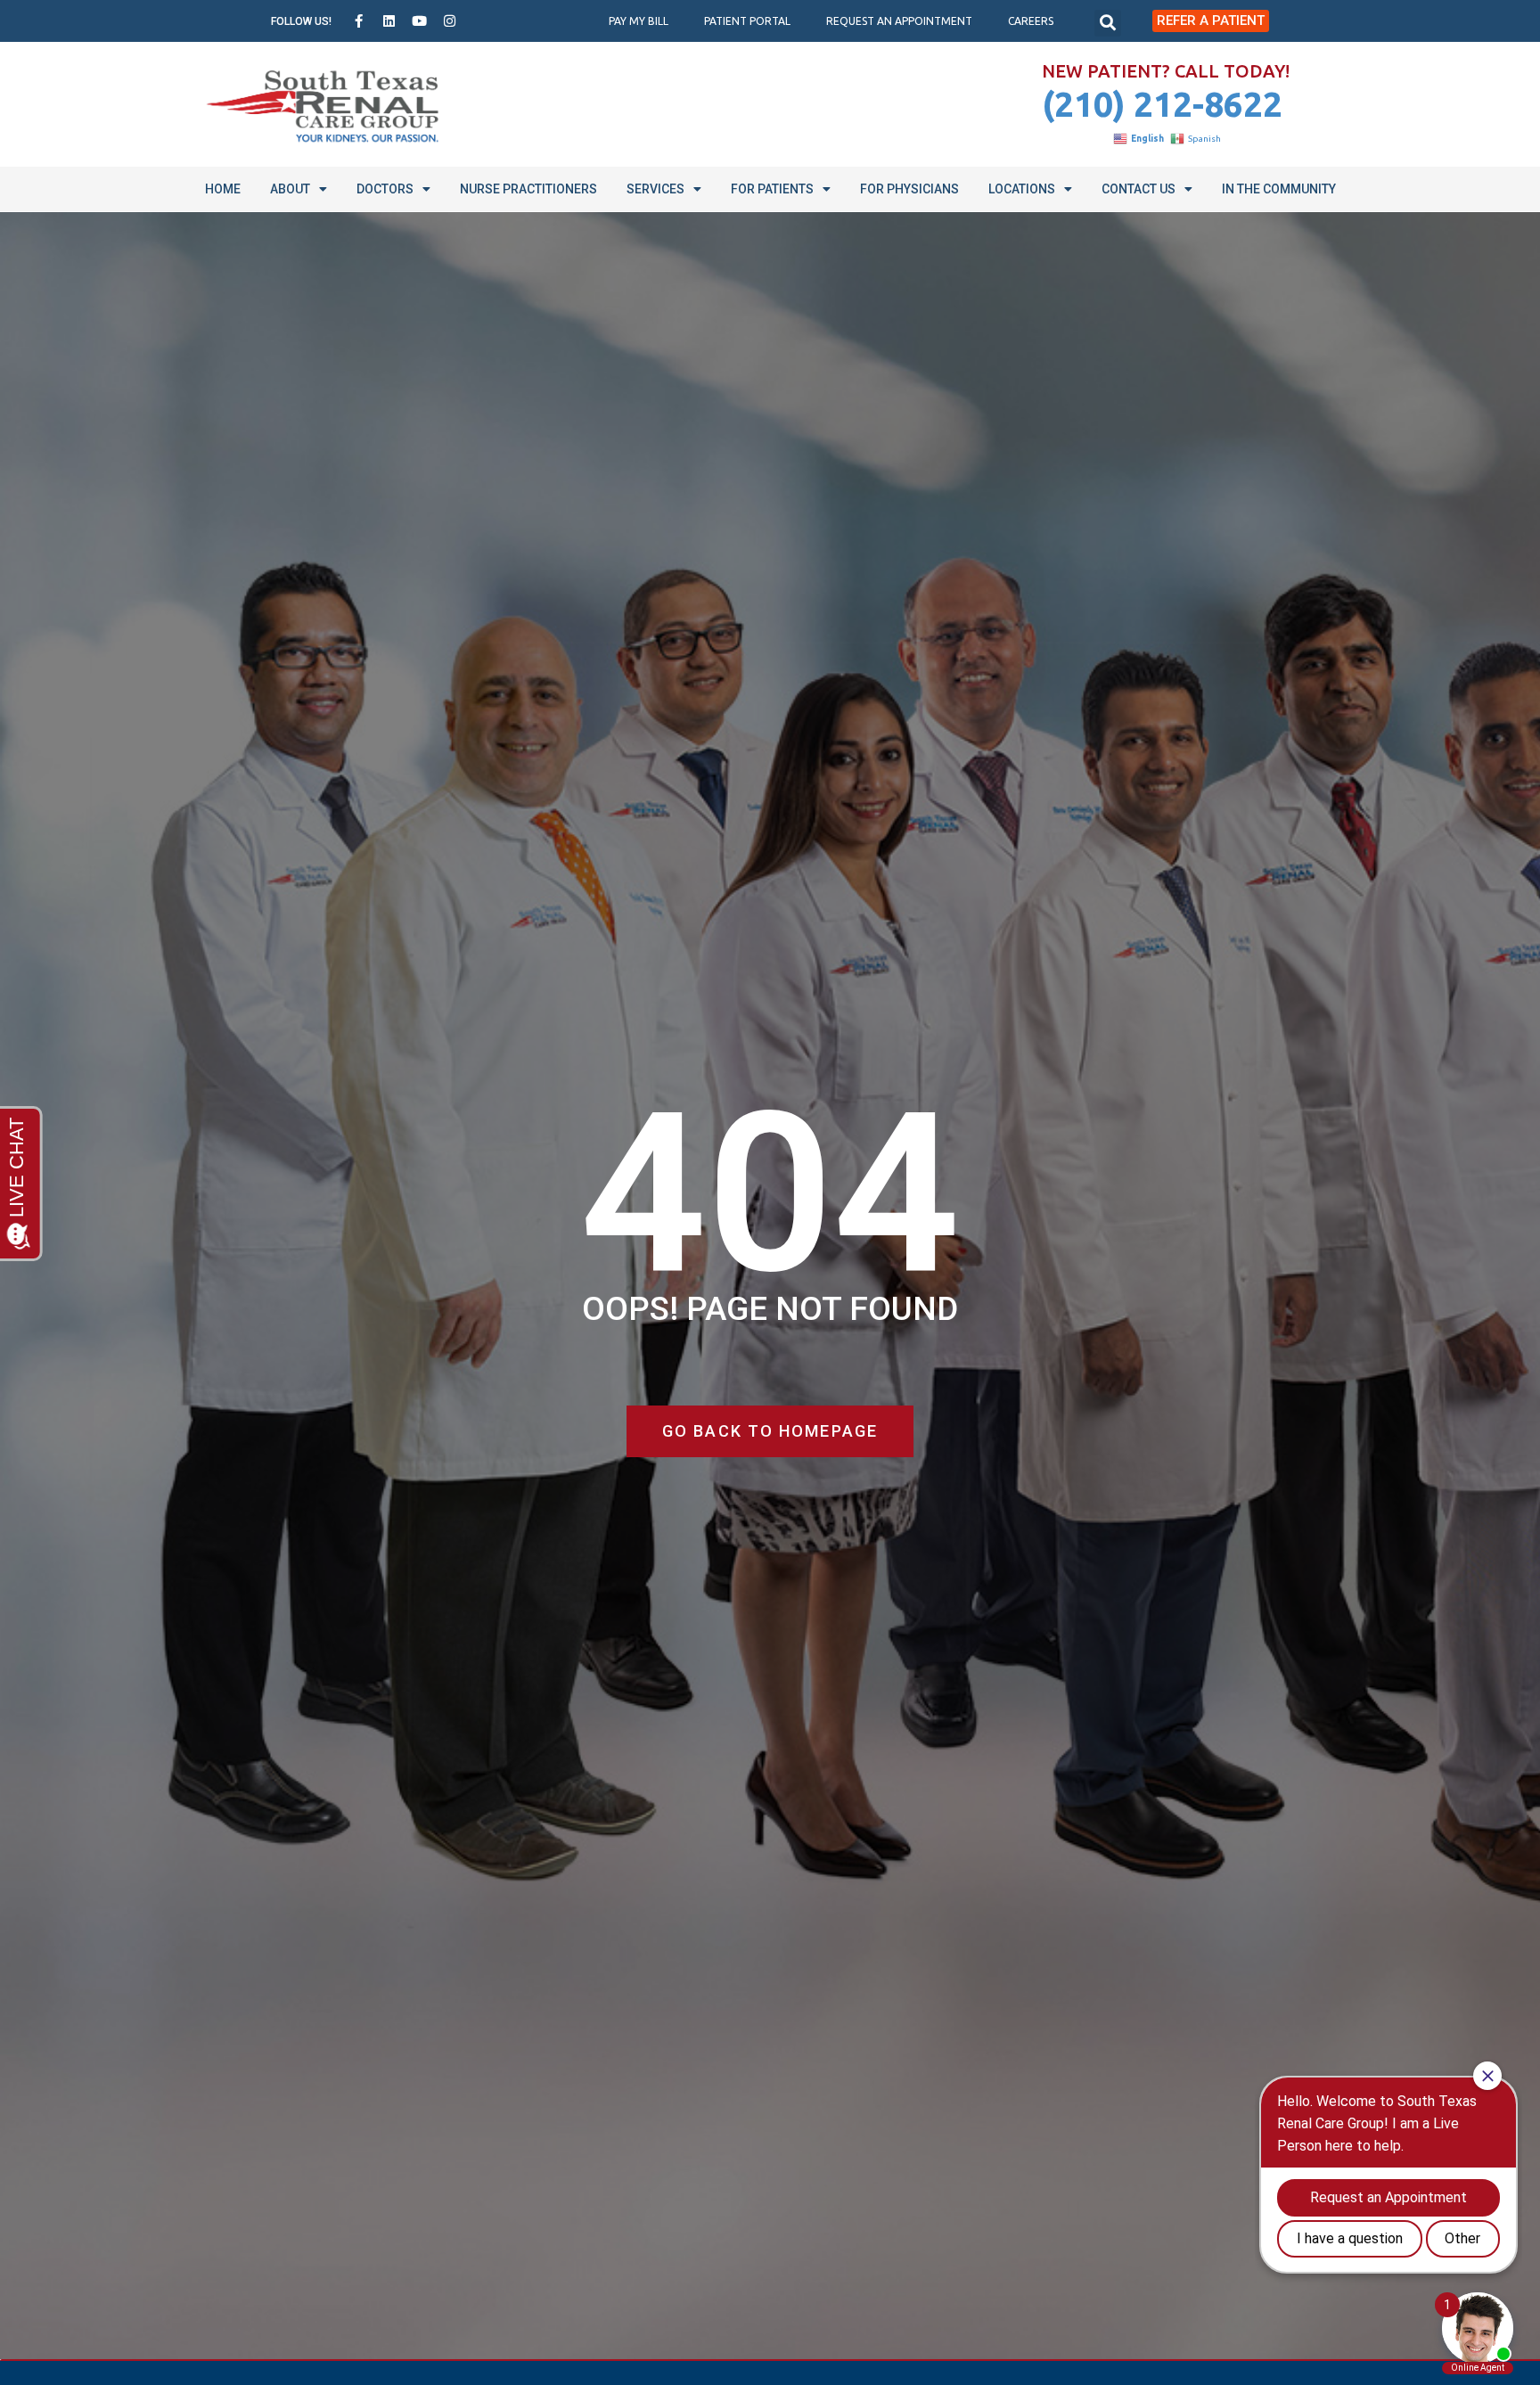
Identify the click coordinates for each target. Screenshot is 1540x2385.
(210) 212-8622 (1162, 104)
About (290, 189)
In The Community (1279, 189)
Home (223, 189)
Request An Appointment (899, 21)
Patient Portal (747, 21)
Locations (1022, 189)
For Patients (772, 189)
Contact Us (1139, 189)
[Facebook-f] (359, 21)
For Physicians (909, 189)
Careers (1031, 21)
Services (655, 189)
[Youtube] (420, 21)
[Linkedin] (389, 21)
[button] (1108, 23)
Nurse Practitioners (528, 189)
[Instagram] (450, 21)
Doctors (385, 189)
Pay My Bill (639, 21)
